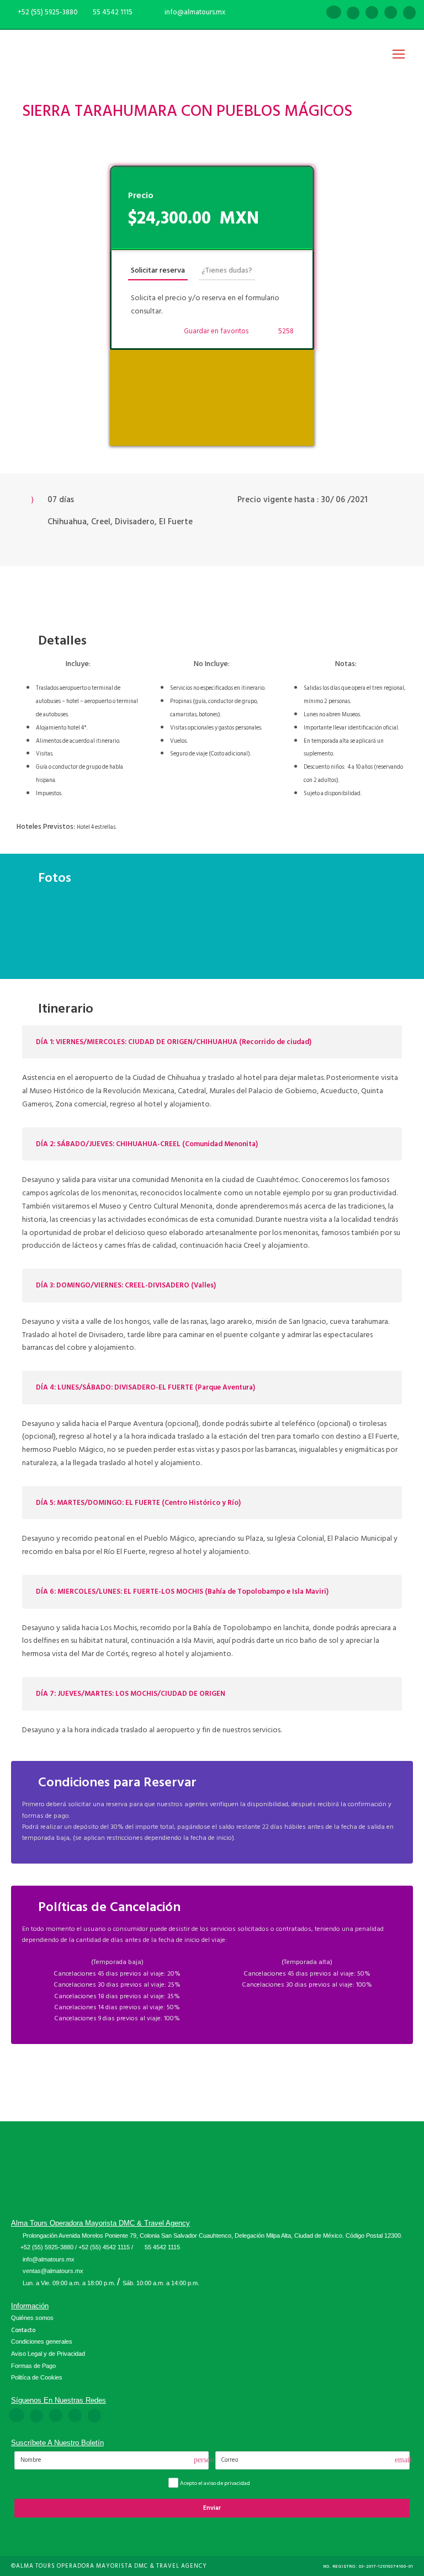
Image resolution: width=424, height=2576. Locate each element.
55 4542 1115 (113, 12)
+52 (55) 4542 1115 (104, 2247)
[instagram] (409, 13)
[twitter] (391, 13)
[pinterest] (372, 13)
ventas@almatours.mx (53, 2271)
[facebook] (334, 13)
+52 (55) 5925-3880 (47, 2247)
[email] (314, 13)
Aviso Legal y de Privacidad (48, 2354)
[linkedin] (353, 13)
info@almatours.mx (49, 2259)
